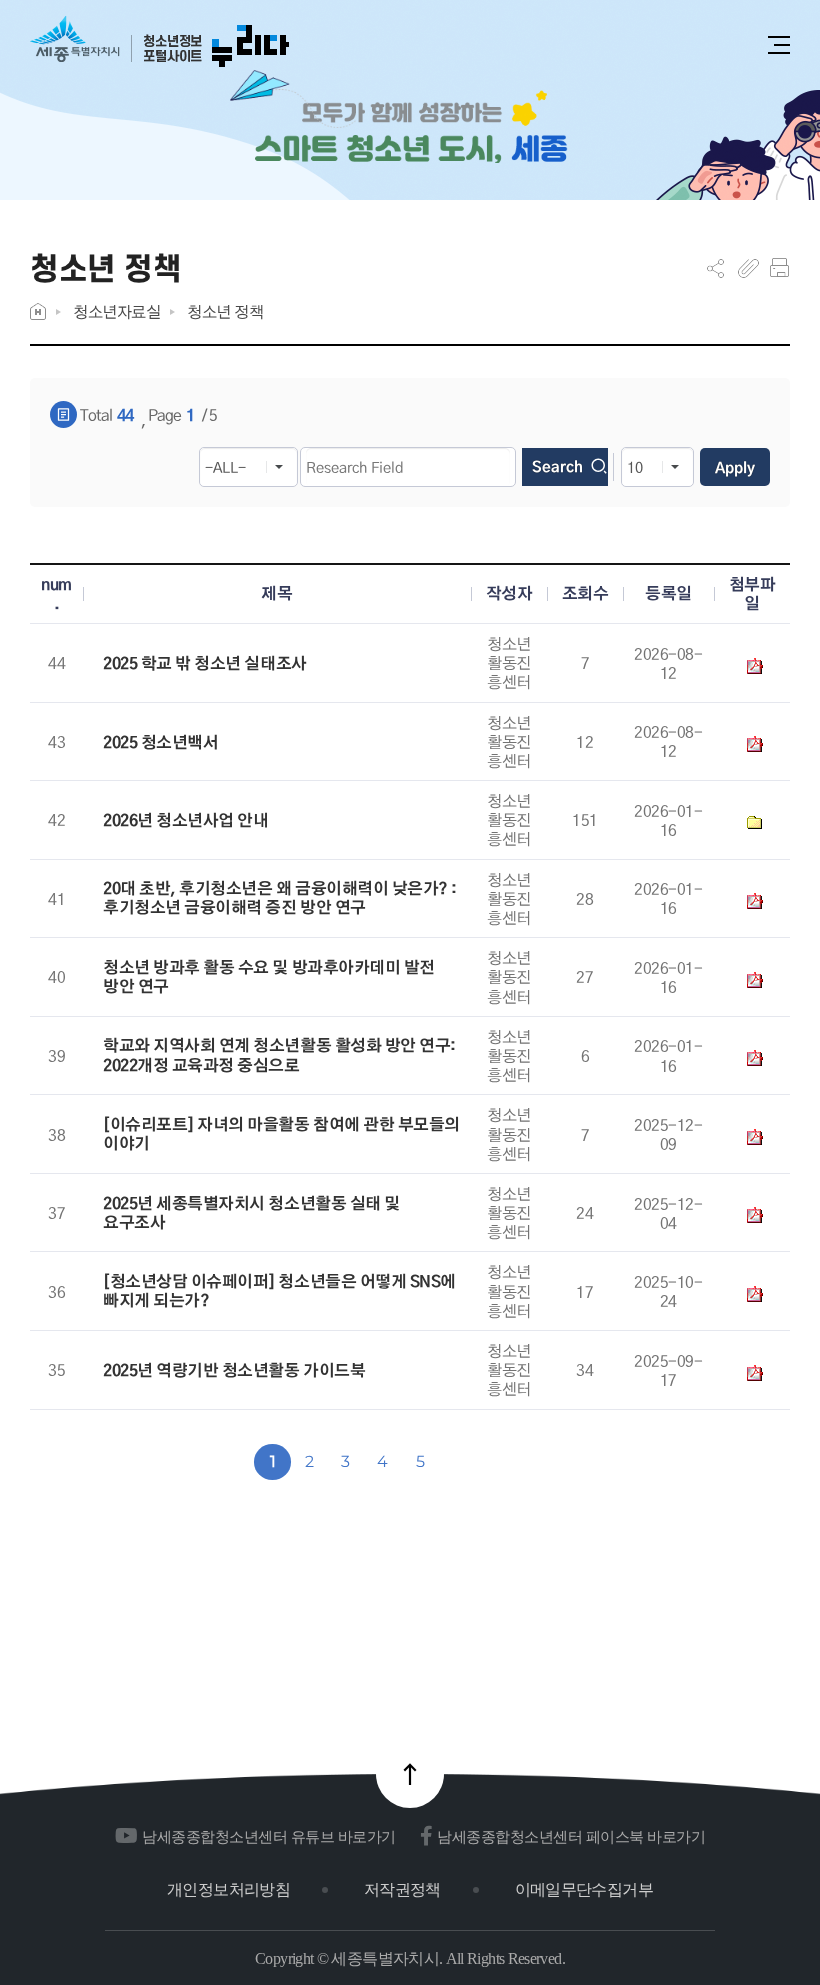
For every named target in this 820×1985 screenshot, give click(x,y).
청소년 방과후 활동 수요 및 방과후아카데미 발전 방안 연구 (269, 977)
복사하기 (748, 268)
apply (735, 467)
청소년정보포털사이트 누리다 (159, 42)
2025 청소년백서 (160, 742)
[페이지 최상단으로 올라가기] (410, 1774)
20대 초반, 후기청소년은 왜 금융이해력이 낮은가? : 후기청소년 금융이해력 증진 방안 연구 (280, 898)
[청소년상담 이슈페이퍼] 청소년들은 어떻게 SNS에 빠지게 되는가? (279, 1291)
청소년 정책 (225, 311)
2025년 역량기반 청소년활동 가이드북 (234, 1370)
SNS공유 (715, 268)
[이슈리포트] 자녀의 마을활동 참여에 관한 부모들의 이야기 (281, 1134)
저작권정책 (402, 1889)
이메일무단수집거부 (584, 1889)
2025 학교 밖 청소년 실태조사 (204, 663)
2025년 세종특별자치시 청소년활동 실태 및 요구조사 (251, 1213)
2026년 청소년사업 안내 (185, 820)
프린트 (779, 268)
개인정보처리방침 (228, 1889)
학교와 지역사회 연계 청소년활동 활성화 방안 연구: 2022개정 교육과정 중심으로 (279, 1055)
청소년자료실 (116, 311)
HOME (38, 311)
